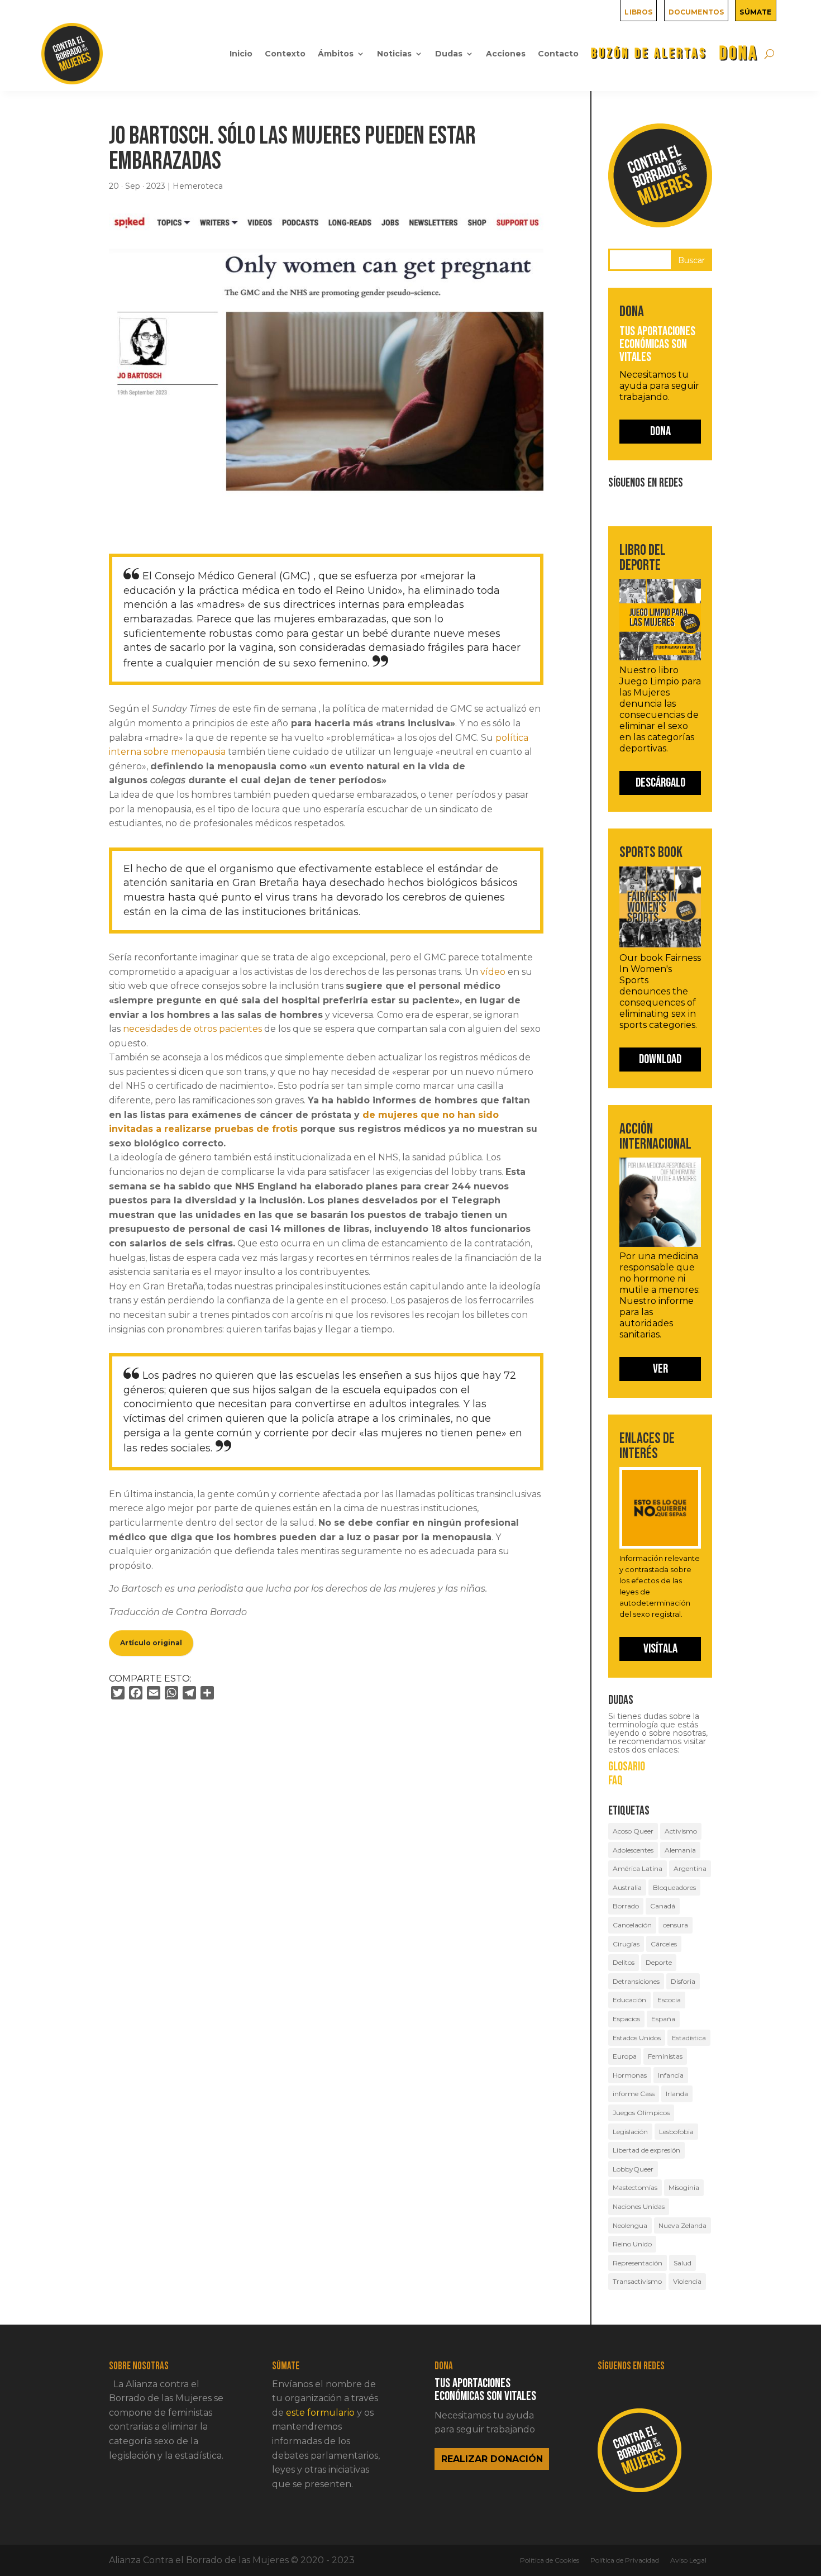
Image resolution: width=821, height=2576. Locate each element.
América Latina (638, 1868)
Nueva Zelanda (682, 2225)
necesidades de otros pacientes (192, 1029)
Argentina (690, 1868)
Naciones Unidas (639, 2206)
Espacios (626, 2019)
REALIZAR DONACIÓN (492, 2459)
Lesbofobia (676, 2132)
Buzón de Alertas (649, 53)
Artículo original (151, 1643)
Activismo (681, 1831)
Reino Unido (632, 2244)
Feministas (665, 2056)
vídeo (493, 972)
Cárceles (664, 1944)
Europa (625, 2056)
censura (676, 1925)
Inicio (241, 54)
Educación (629, 2000)
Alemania (680, 1850)
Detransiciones (636, 1981)
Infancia (671, 2075)
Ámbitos (336, 54)
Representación (638, 2263)
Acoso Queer (633, 1831)
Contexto (285, 54)
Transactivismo (637, 2281)
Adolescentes (633, 1850)
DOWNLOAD (660, 1059)
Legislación (630, 2132)
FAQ (615, 1781)
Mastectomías (635, 2187)
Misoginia (684, 2187)
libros (638, 11)
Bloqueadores (674, 1887)
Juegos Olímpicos (641, 2113)
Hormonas (630, 2075)
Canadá (663, 1906)
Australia (627, 1887)
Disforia (683, 1981)
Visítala (660, 1649)
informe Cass (634, 2094)
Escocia (669, 2000)
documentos (696, 11)
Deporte (659, 1962)
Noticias (394, 54)
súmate (755, 11)
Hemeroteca (198, 186)
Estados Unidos (637, 2038)
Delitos (624, 1962)
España (663, 2019)
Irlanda (677, 2094)
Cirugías (626, 1944)
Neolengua (630, 2225)
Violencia (687, 2281)
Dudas (449, 54)
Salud (682, 2263)
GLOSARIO (627, 1767)
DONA (739, 53)
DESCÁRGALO (660, 783)
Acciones (506, 54)
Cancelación (632, 1925)
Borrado (626, 1906)
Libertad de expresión (646, 2150)
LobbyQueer (633, 2169)
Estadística (689, 2038)
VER (660, 1369)
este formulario (320, 2413)
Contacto (558, 54)
